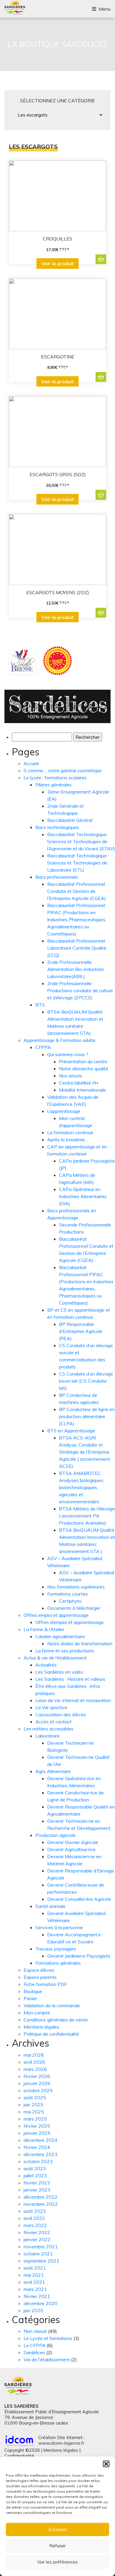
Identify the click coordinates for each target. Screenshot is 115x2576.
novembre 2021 (41, 2247)
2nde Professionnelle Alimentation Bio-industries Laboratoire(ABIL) (76, 969)
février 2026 (37, 2076)
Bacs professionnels (57, 877)
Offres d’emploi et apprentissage (70, 1622)
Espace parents (40, 1977)
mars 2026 (35, 2069)
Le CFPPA (35, 2345)
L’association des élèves (61, 1714)
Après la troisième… (68, 1140)
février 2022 (37, 2232)
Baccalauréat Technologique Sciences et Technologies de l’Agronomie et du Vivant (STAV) (81, 841)
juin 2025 (33, 2105)
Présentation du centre (83, 1061)
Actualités (46, 1665)
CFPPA (43, 1047)
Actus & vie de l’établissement (55, 1658)
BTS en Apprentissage (71, 1431)
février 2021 (37, 2296)
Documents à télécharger (74, 1608)
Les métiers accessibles (49, 1729)
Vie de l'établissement (47, 2360)
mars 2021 (35, 2289)
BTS (40, 1005)
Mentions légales (41, 2027)
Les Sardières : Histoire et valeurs (70, 1679)
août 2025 (35, 2097)
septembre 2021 (41, 2261)
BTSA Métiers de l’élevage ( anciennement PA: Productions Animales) (87, 1516)
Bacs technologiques (57, 827)
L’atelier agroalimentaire (60, 1636)
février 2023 (37, 2183)
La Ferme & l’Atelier (44, 1629)
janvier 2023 (37, 2190)
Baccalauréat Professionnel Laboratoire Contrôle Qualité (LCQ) (77, 948)
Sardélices (34, 2352)
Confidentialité (19, 2456)
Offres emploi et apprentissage (56, 1615)
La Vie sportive (51, 1707)
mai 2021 (34, 2275)
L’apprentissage (64, 1111)
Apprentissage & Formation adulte (60, 1040)
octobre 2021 (38, 2254)
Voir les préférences (57, 2562)
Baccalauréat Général (70, 820)
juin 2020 (33, 2310)
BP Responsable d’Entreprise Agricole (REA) (81, 1331)
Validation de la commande (52, 2005)
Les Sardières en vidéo (59, 1672)
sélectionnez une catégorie (57, 101)
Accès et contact (54, 1722)
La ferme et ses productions (65, 1651)
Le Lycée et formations (48, 2338)
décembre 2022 (41, 2197)
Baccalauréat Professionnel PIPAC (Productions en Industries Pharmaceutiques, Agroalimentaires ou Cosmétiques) (77, 919)
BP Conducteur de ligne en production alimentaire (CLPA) (87, 1416)
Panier (30, 1998)
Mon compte (37, 2013)
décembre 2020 (41, 2303)
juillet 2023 (35, 2176)
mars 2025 (35, 2119)
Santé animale (50, 1906)
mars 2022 (35, 2225)
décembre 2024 (41, 2140)
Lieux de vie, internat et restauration (73, 1700)
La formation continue (70, 1132)
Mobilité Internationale (82, 1090)
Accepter (58, 2529)
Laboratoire (47, 1736)
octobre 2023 (38, 2161)
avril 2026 (34, 2062)
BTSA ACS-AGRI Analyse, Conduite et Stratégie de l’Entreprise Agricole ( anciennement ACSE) (84, 1452)
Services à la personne (59, 1927)
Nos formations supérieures (76, 1587)
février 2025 (37, 2126)
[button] (106, 2464)
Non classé (35, 2331)
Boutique (33, 1991)
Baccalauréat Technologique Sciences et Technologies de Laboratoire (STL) (77, 863)
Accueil (31, 763)
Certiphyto (70, 1601)
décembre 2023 (41, 2154)
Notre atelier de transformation (80, 1643)
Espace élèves (39, 1970)
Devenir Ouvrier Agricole (73, 1842)
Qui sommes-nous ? (68, 1054)
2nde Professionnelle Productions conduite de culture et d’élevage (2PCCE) (80, 990)
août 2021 (35, 2268)
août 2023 (35, 2168)
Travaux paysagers (56, 1949)
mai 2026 (34, 2055)
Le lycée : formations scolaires (55, 778)
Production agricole (55, 1835)
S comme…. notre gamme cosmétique (63, 770)
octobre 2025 (38, 2090)
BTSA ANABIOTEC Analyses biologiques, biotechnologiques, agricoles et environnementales (82, 1487)
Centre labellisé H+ (79, 1083)
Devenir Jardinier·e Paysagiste (79, 1956)
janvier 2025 (37, 2133)
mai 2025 (34, 2112)
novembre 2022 (41, 2204)
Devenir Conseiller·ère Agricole (79, 1899)
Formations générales (58, 1963)
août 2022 (35, 2211)
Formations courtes (68, 1594)
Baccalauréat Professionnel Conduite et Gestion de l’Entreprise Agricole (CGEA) (77, 891)
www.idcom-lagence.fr (61, 2443)
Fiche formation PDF (45, 1984)
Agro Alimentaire (53, 1771)
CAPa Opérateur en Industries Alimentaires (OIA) (83, 1196)
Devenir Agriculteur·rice (71, 1849)
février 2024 (37, 2147)
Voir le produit (58, 264)
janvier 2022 (37, 2239)
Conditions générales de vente (56, 2020)
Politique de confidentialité (51, 2034)
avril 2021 (34, 2282)
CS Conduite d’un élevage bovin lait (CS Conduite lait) (86, 1381)
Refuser (57, 2546)
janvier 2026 (37, 2083)
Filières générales (54, 785)
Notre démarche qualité (84, 1069)
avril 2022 (34, 2218)
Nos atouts (71, 1076)
